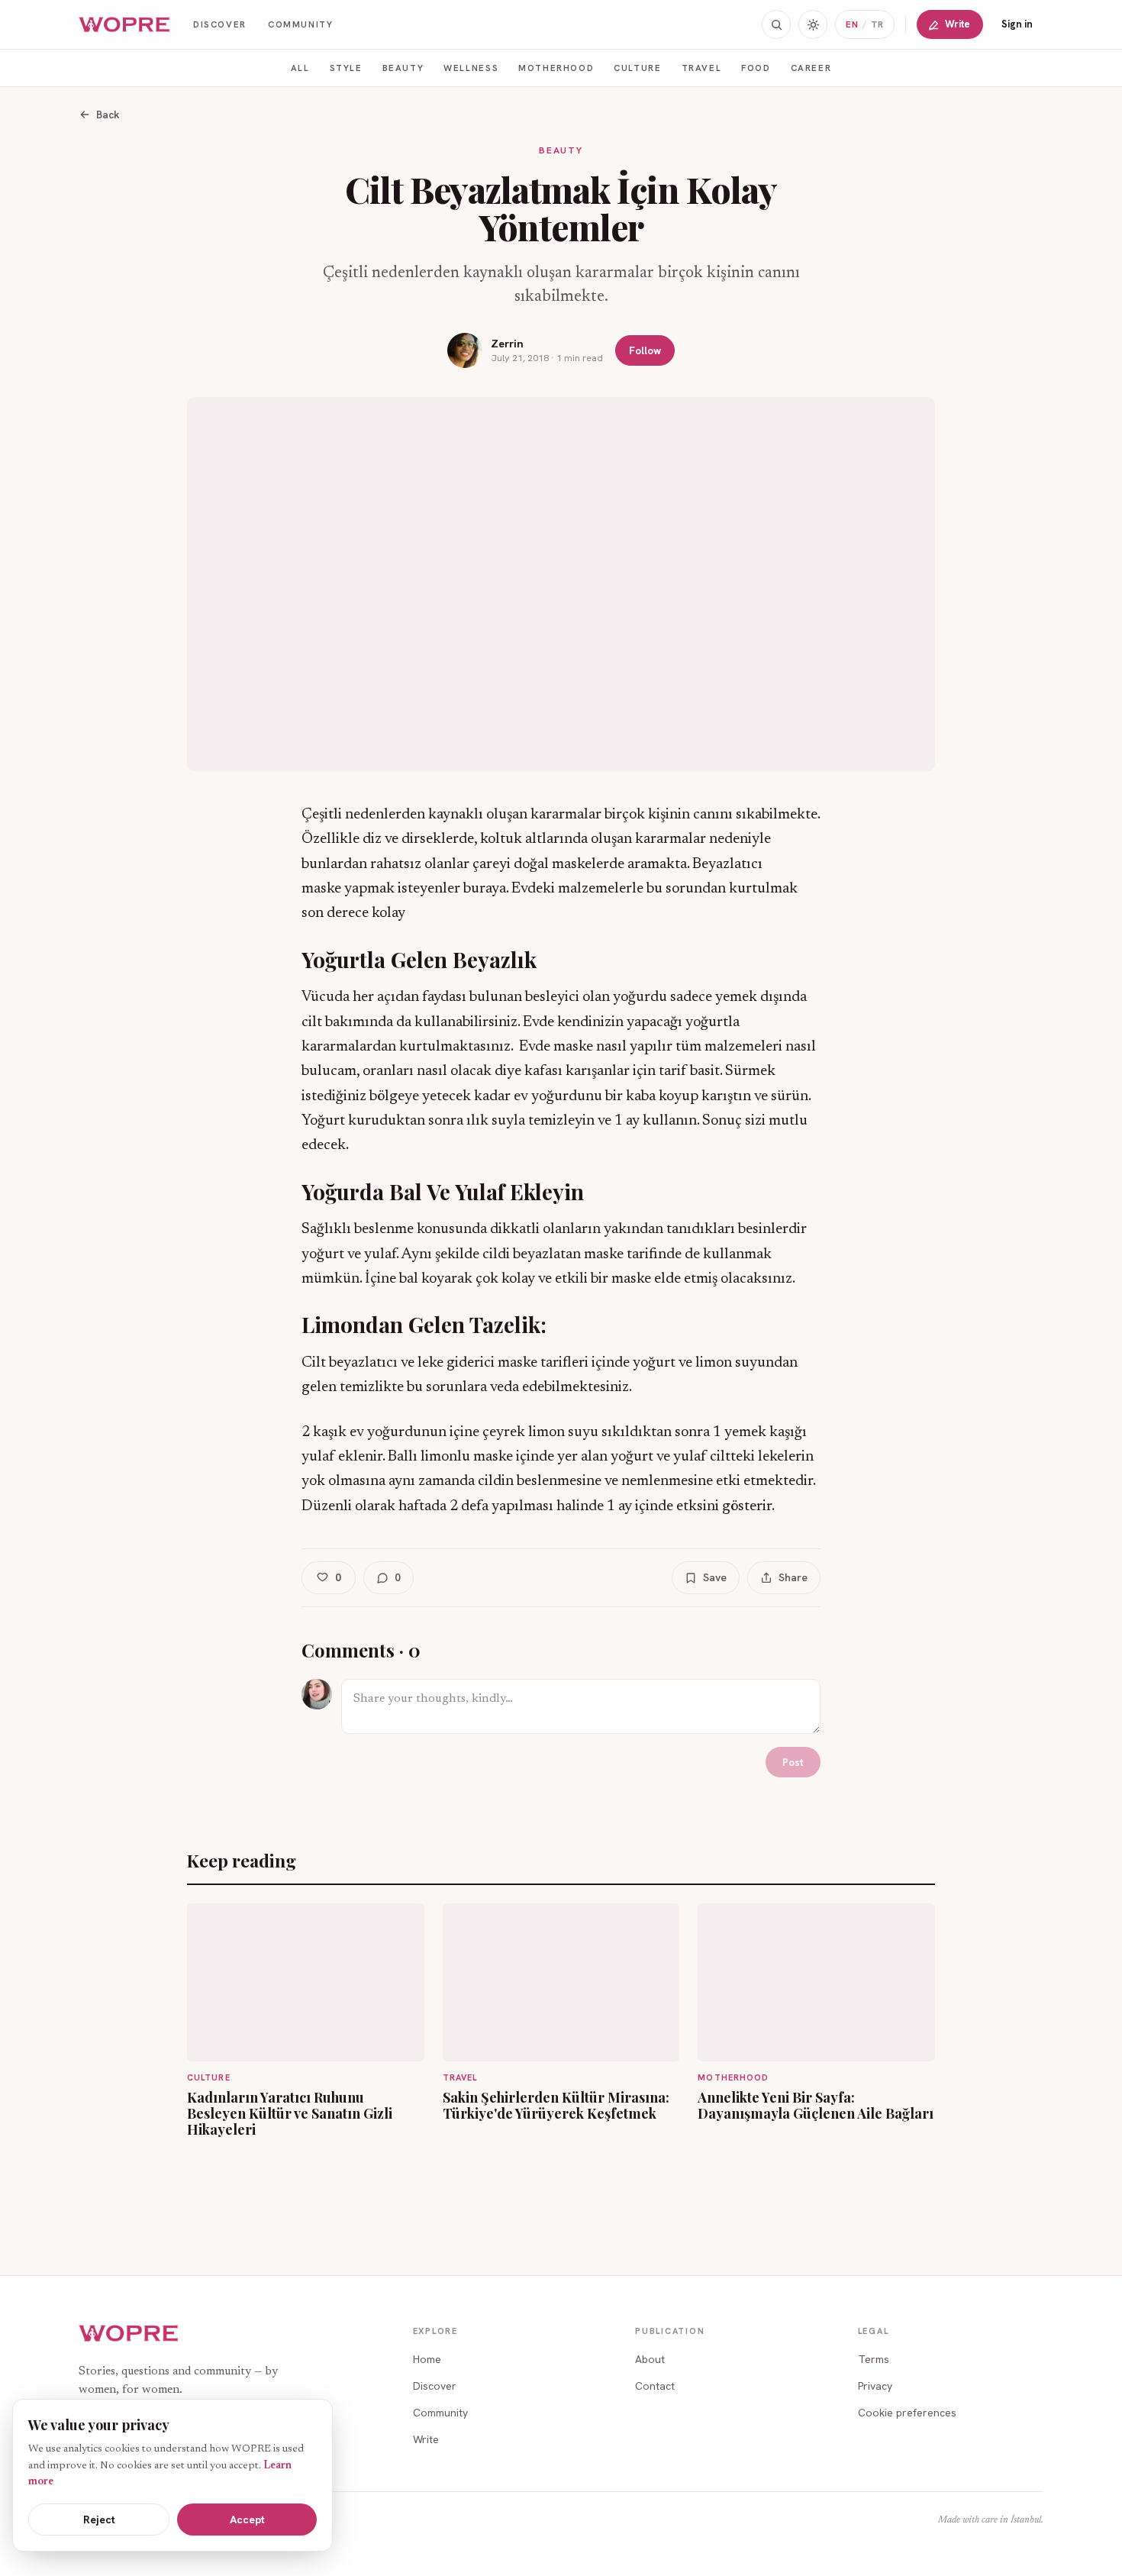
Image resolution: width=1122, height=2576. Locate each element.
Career (811, 68)
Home (427, 2359)
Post (793, 1762)
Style (346, 68)
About (650, 2359)
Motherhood (556, 68)
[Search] (776, 24)
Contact (655, 2386)
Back (108, 115)
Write (958, 24)
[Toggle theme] (813, 24)
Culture (637, 68)
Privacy (875, 2386)
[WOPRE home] (125, 25)
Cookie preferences (907, 2413)
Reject (99, 2520)
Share (793, 1577)
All (300, 68)
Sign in (1017, 24)
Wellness (471, 68)
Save (715, 1577)
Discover (220, 24)
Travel (702, 68)
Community (301, 24)
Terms (874, 2359)
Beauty (403, 68)
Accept (247, 2520)
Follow (645, 350)
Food (756, 68)
